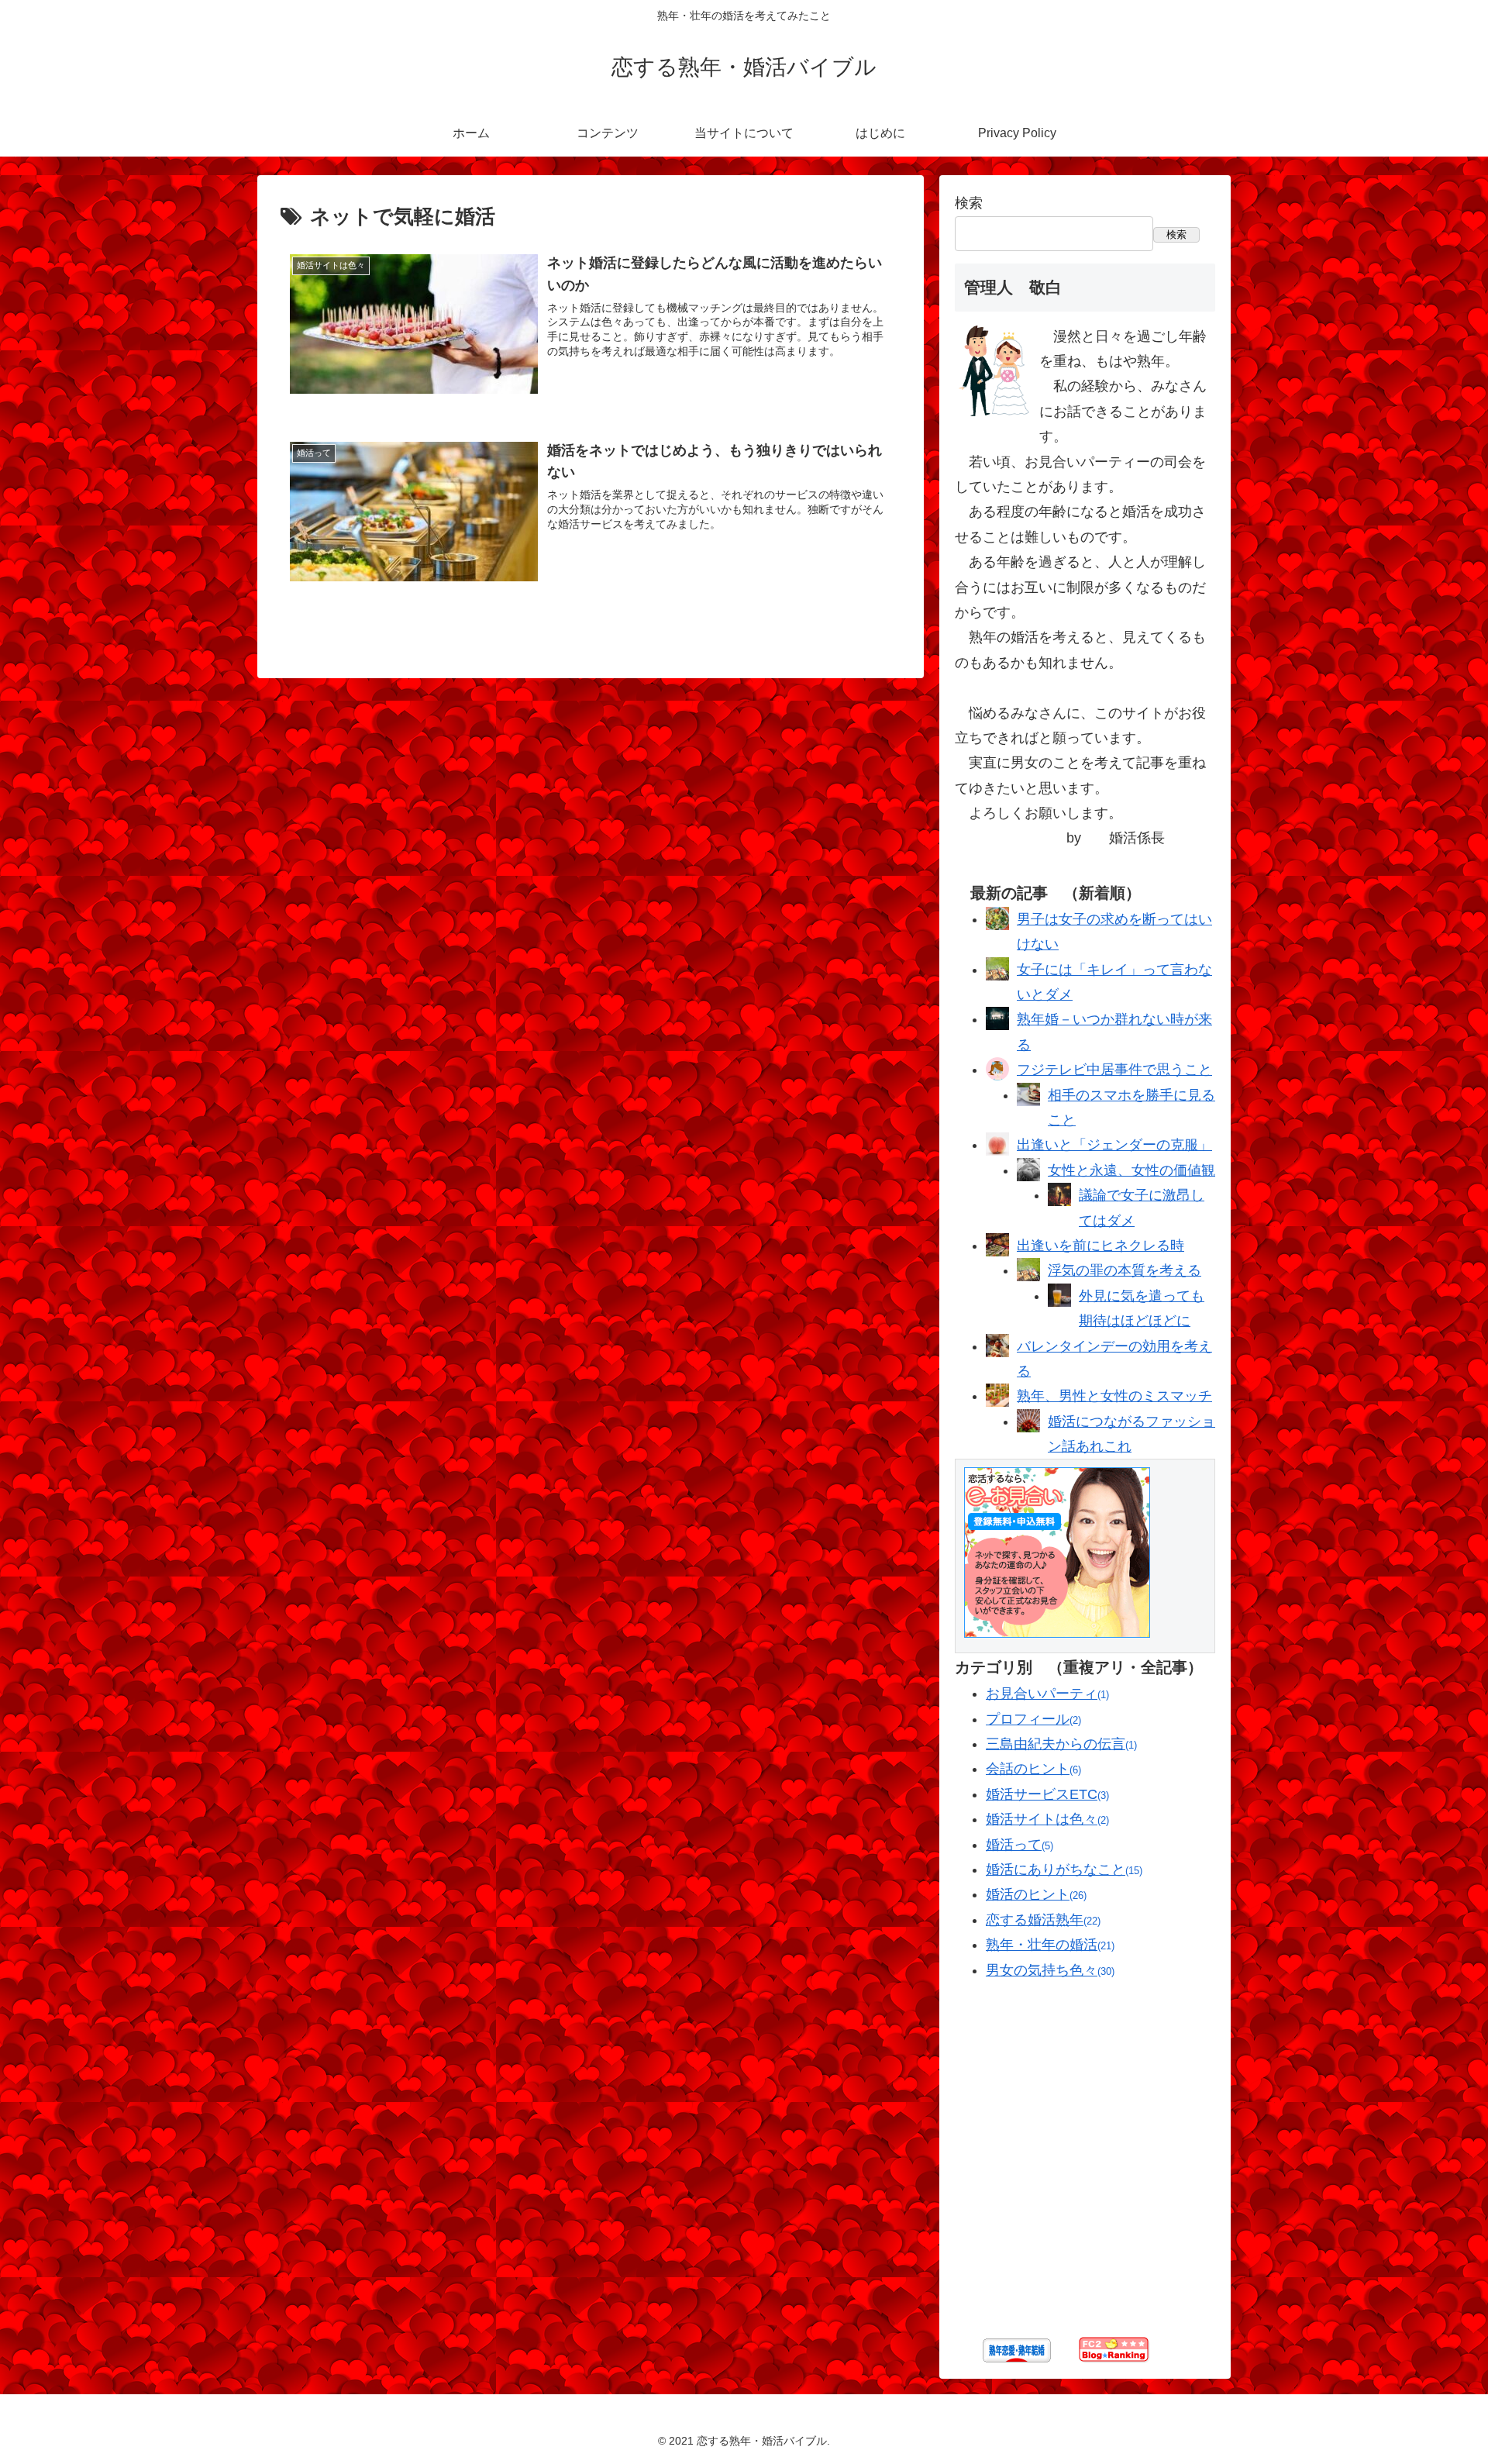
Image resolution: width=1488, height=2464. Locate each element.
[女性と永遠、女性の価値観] (1028, 1177)
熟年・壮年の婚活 (1049, 1945)
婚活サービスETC (1046, 1794)
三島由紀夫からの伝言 (1060, 1744)
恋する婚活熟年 (1042, 1920)
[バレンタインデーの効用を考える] (997, 1353)
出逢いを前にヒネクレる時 (1100, 1246)
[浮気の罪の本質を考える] (1028, 1277)
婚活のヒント (1035, 1894)
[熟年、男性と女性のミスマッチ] (997, 1402)
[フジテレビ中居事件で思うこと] (997, 1076)
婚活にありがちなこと (1063, 1870)
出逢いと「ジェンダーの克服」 (1114, 1145)
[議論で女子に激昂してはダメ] (1059, 1201)
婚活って (1018, 1845)
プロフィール (1032, 1719)
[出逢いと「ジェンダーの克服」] (997, 1151)
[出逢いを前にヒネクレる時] (997, 1252)
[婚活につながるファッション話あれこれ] (1028, 1428)
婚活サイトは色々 (1046, 1819)
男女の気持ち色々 (1049, 1970)
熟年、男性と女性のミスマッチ (1114, 1396)
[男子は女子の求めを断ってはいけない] (997, 925)
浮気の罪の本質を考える (1125, 1270)
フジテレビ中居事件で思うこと (1114, 1070)
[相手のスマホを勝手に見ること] (1028, 1101)
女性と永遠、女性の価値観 (1131, 1170)
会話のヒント (1032, 1769)
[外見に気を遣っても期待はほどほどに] (1059, 1302)
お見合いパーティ (1046, 1694)
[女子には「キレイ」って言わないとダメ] (997, 976)
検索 (969, 203)
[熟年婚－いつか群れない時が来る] (997, 1025)
